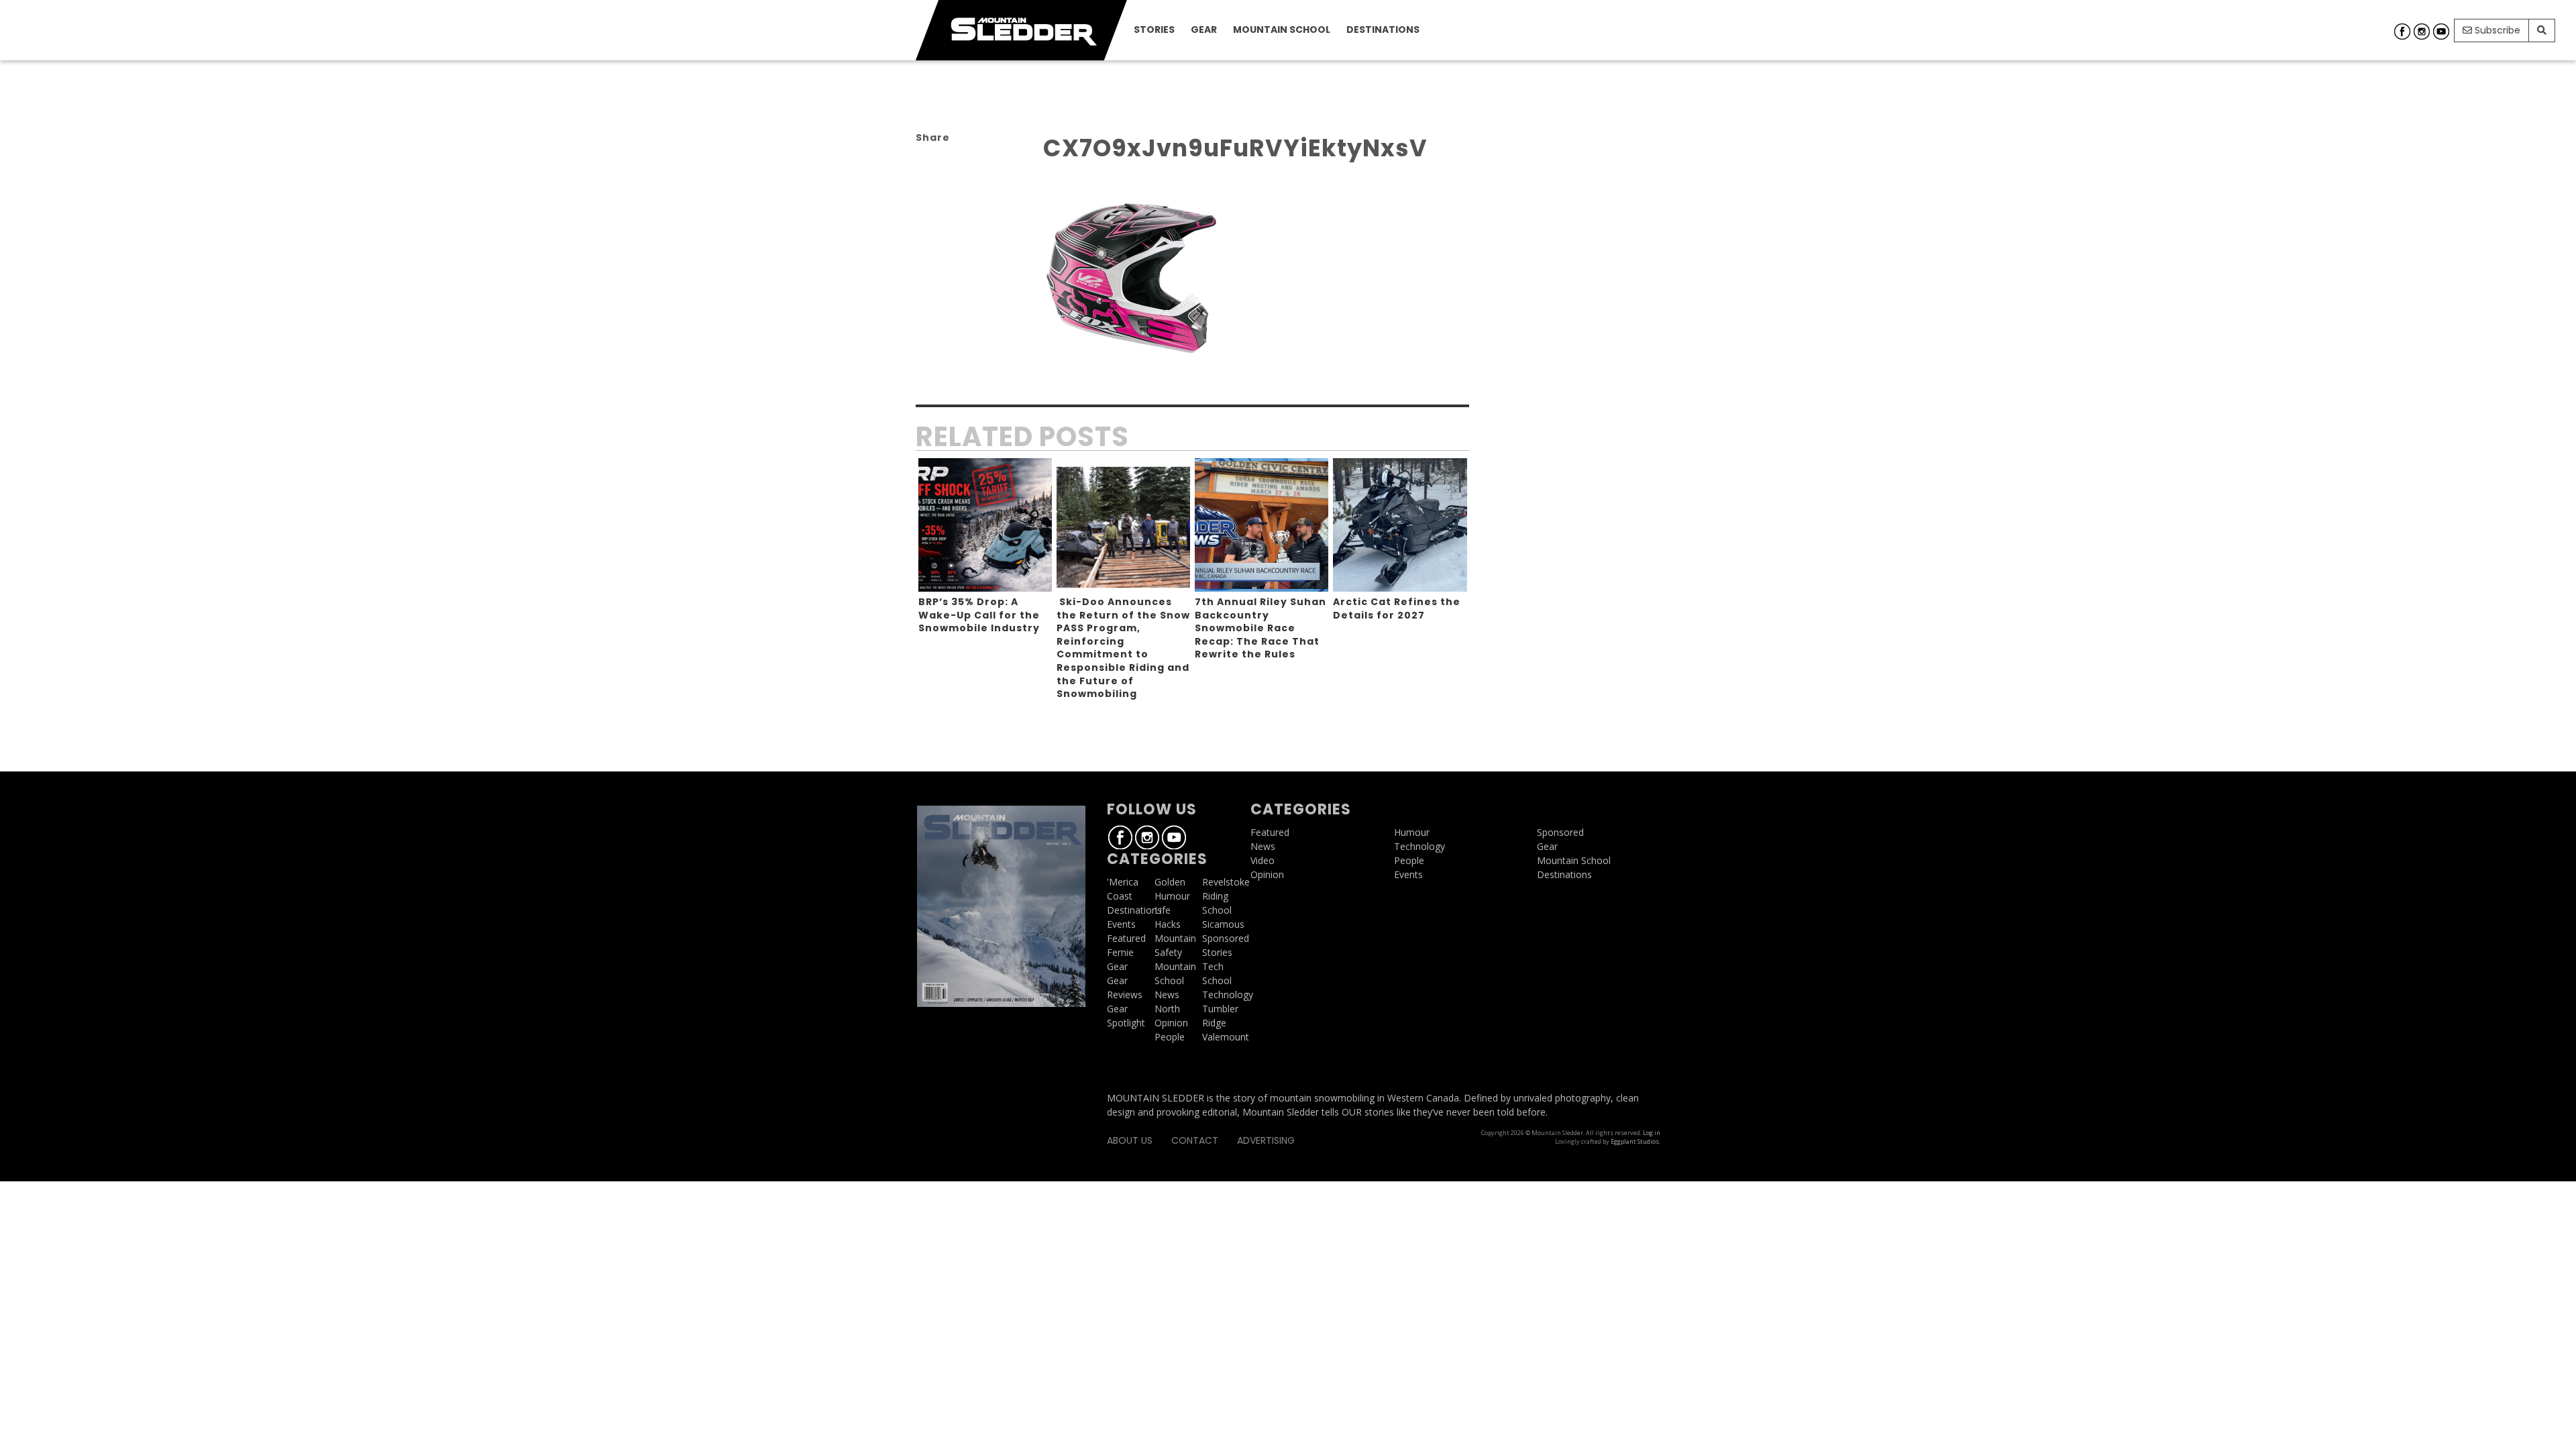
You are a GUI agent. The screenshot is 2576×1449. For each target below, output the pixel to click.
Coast (1120, 896)
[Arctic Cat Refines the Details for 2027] (1400, 525)
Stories (1154, 30)
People (1170, 1037)
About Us (1130, 1140)
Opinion (1171, 1023)
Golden (1170, 882)
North (1167, 1009)
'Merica (1123, 882)
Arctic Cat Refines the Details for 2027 (1397, 608)
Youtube (2441, 32)
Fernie (1120, 952)
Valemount (1226, 1037)
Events (1121, 924)
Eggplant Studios (1635, 1141)
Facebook (2402, 32)
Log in (1652, 1133)
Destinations (1383, 30)
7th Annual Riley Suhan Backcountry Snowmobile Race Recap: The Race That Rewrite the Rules (1260, 628)
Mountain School (1282, 30)
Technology (1228, 995)
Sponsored (1226, 938)
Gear (1204, 30)
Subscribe (2496, 30)
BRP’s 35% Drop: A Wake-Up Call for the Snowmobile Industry (979, 615)
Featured (1126, 938)
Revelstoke (1226, 882)
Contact (1195, 1140)
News (1167, 995)
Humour (1172, 896)
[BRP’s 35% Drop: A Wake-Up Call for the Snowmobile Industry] (985, 525)
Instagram (2422, 32)
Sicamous (1223, 924)
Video (1263, 860)
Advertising (1266, 1140)
